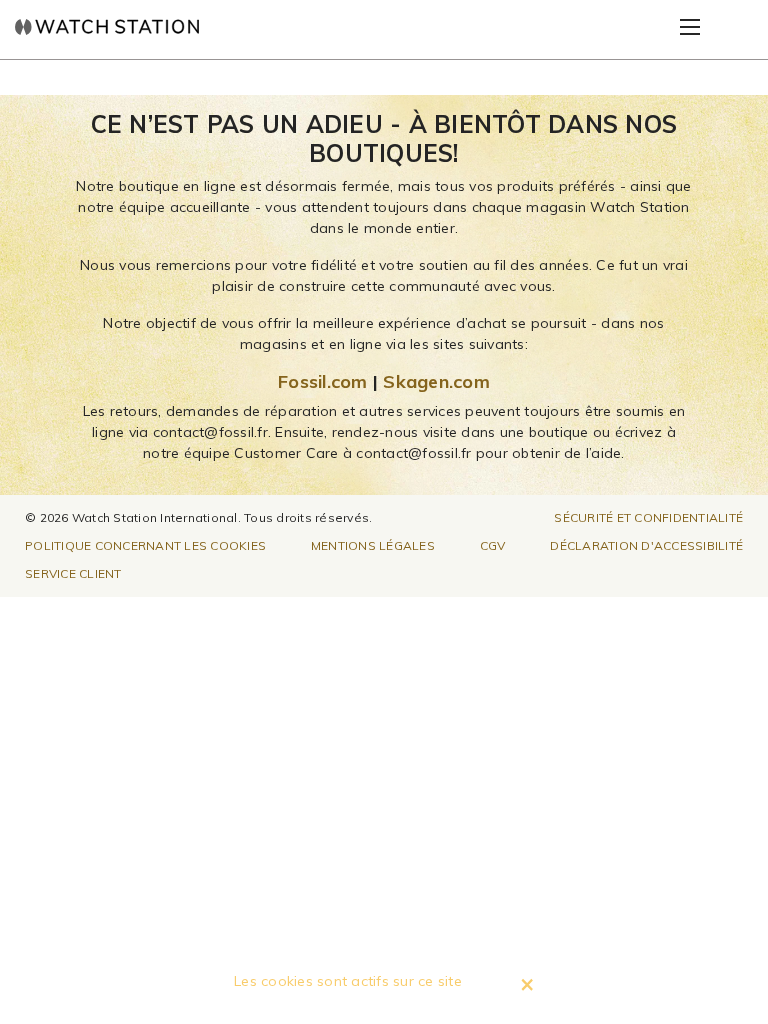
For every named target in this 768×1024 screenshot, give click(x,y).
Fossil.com (323, 381)
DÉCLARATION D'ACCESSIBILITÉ (646, 545)
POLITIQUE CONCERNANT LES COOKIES (145, 545)
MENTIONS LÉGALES (373, 545)
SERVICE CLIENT (73, 573)
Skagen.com (436, 381)
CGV (493, 545)
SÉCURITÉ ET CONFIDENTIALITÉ (648, 517)
